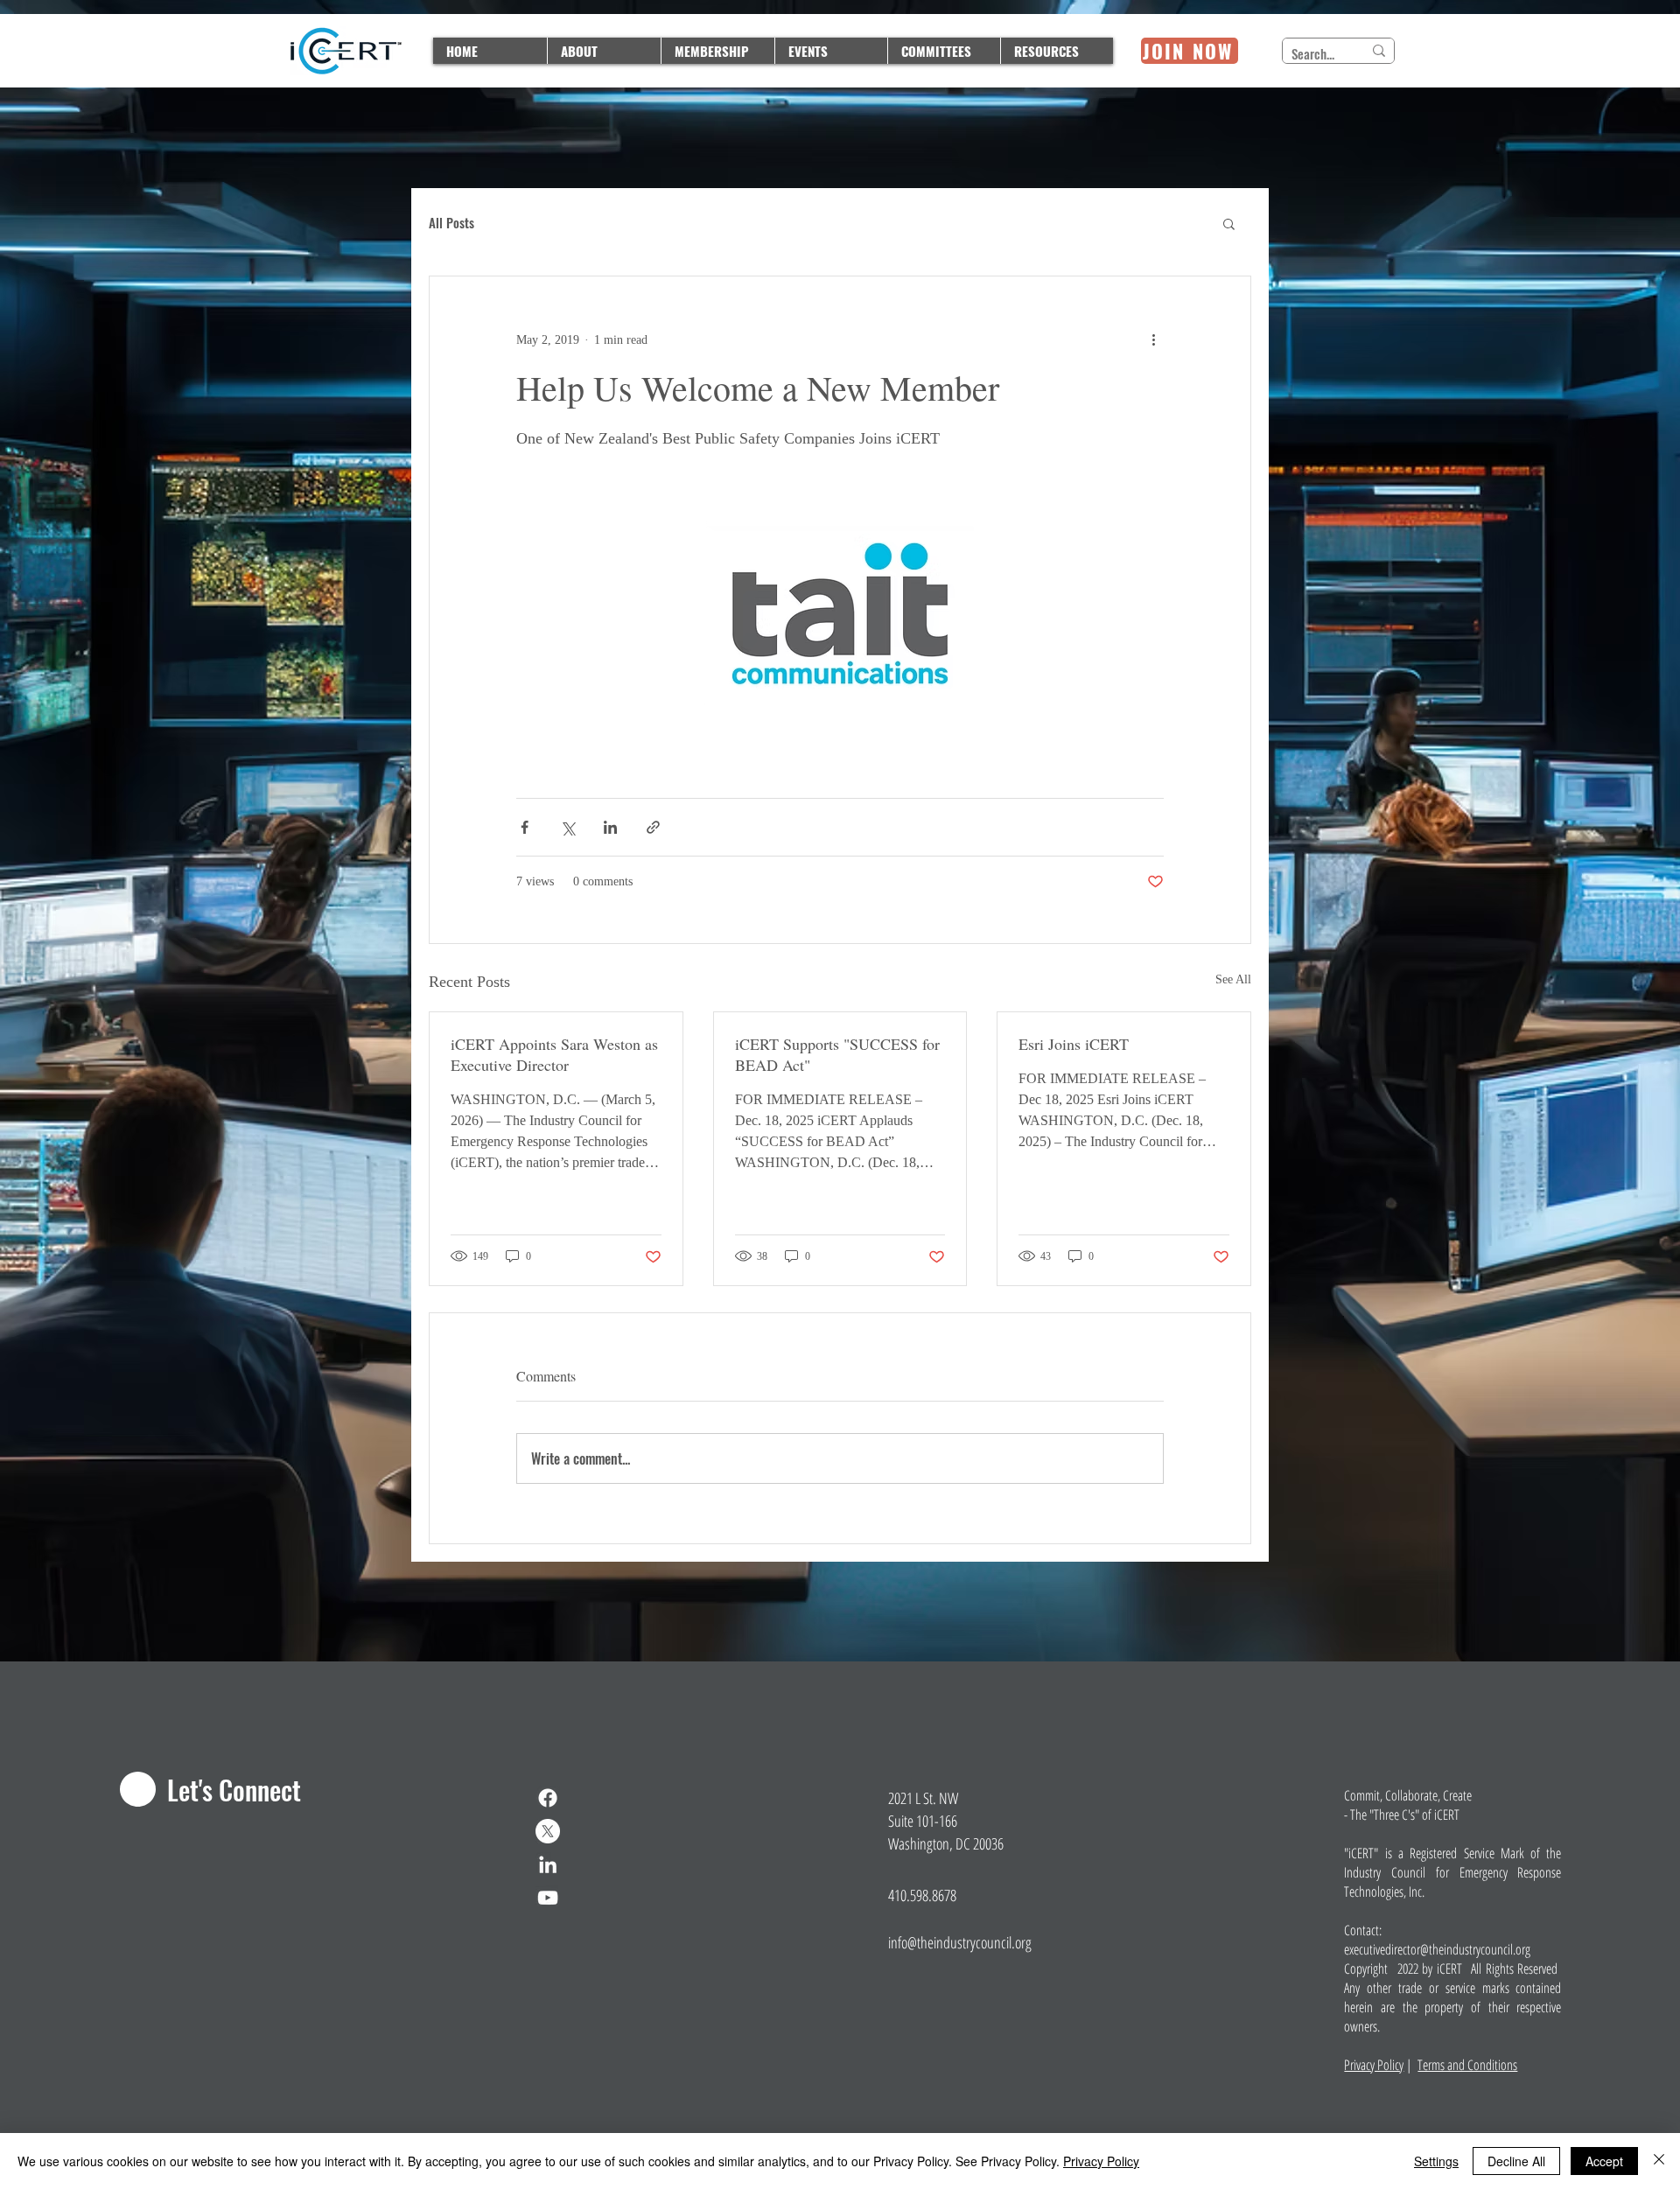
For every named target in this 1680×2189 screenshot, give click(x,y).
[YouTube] (548, 1898)
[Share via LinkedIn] (610, 827)
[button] (1229, 223)
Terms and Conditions (1467, 2065)
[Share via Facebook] (525, 827)
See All (1233, 979)
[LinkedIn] (548, 1864)
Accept (1604, 2161)
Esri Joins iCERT (1074, 1044)
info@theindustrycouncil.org (960, 1942)
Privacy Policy (1374, 2065)
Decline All (1516, 2161)
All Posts (451, 223)
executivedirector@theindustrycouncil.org (1437, 1949)
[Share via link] (653, 827)
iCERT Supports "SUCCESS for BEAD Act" (837, 1054)
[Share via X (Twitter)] (567, 827)
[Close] (1659, 2161)
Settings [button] (1436, 2161)
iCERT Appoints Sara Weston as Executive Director (554, 1054)
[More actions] (1153, 339)
